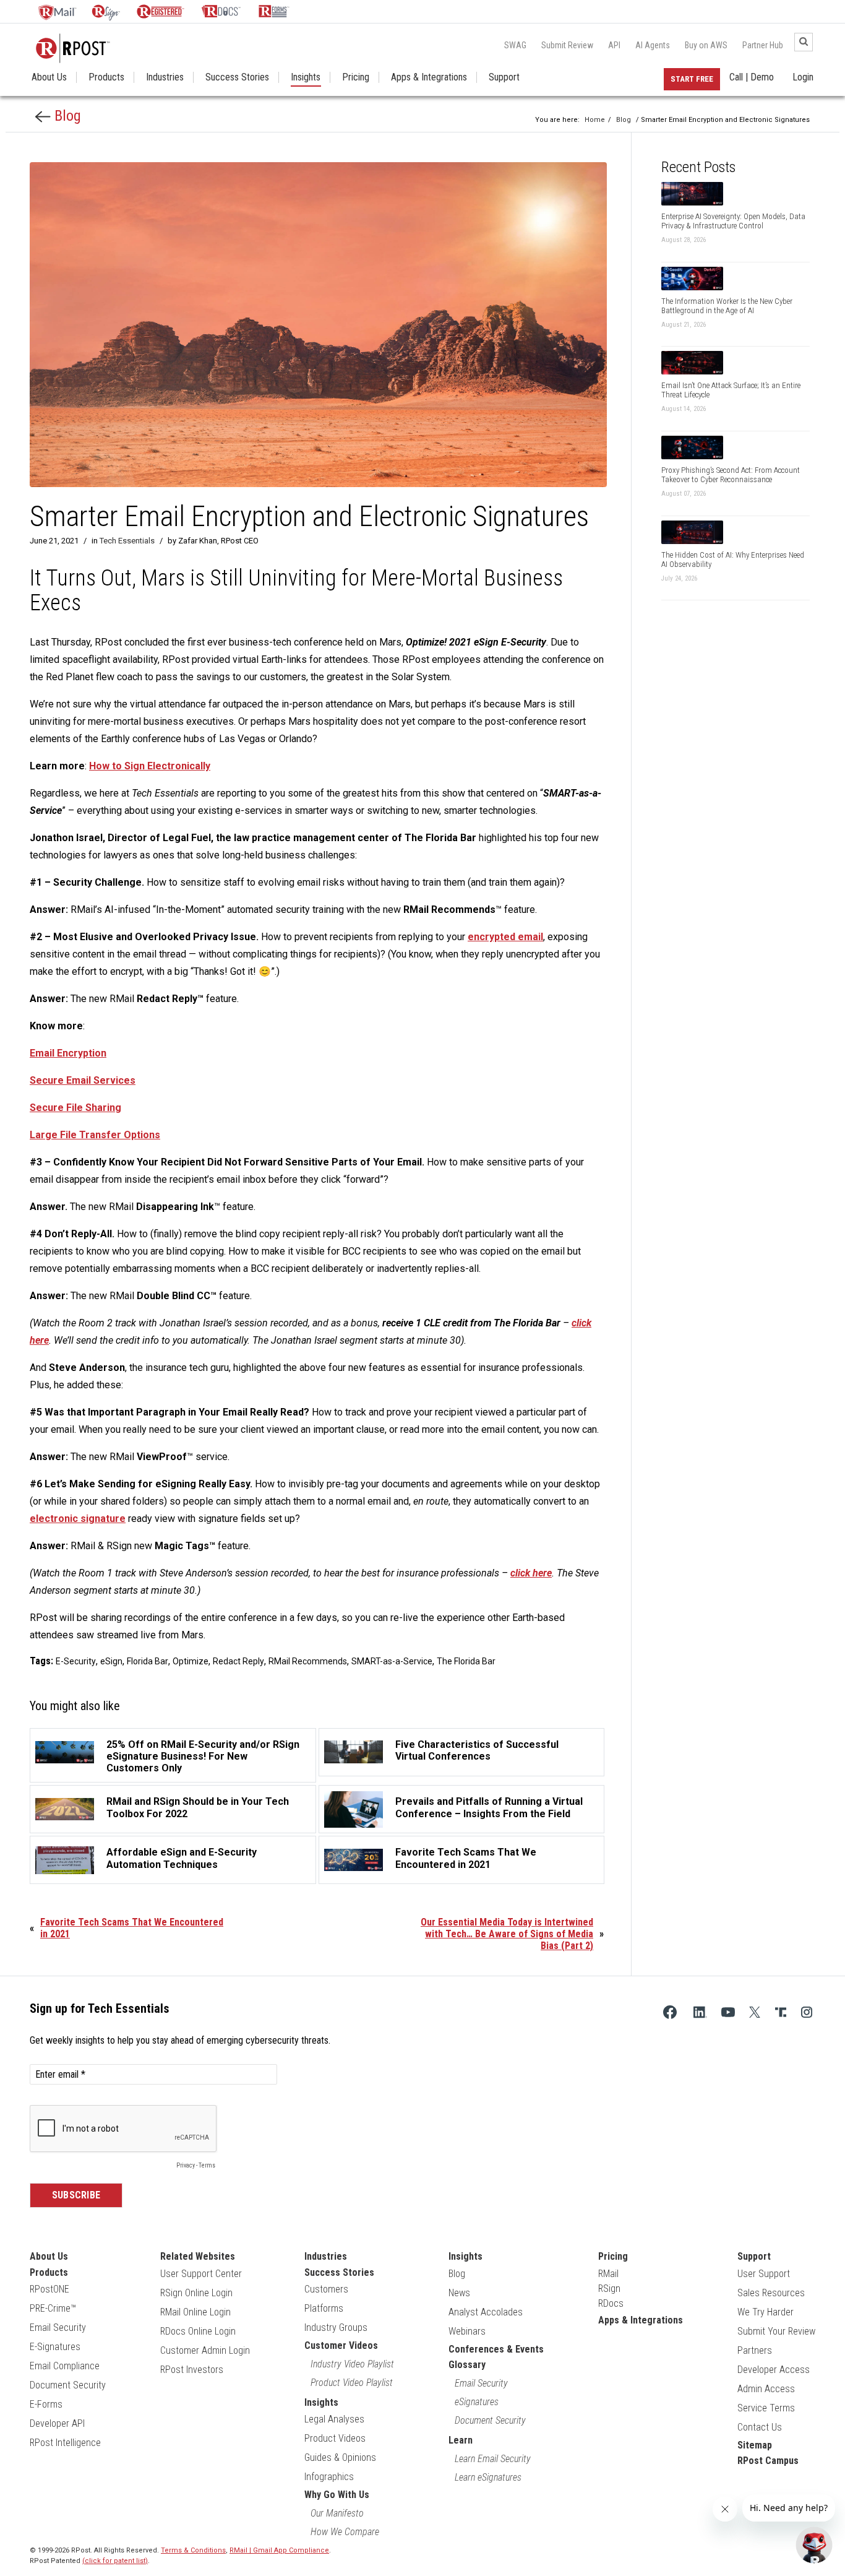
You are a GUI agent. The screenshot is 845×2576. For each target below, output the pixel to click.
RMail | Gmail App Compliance (279, 2550)
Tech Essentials (127, 541)
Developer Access (774, 2370)
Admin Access (766, 2389)
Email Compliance (65, 2366)
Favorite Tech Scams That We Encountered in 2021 (132, 1928)
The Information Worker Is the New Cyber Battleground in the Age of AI (727, 306)
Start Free (692, 79)
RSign (609, 2289)
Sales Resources (771, 2293)
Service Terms (766, 2408)
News (459, 2293)
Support (504, 77)
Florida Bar (148, 1661)
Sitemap (755, 2445)
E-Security (76, 1661)
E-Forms (46, 2404)
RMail (608, 2274)
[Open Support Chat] (814, 2545)
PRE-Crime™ (53, 2308)
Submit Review (567, 45)
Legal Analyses (334, 2419)
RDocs (611, 2303)
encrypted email (505, 937)
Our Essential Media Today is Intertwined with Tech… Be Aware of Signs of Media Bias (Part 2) (507, 1934)
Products (106, 77)
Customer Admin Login (205, 2350)
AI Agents (653, 45)
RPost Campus (768, 2461)
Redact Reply (238, 1661)
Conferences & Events (496, 2349)
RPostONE (49, 2289)
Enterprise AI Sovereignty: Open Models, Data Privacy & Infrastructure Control (733, 221)
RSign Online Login (196, 2293)
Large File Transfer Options (95, 1135)
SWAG (515, 45)
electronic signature (78, 1519)
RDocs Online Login (198, 2331)
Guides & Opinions (340, 2457)
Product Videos (335, 2438)
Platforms (324, 2308)
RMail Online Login (195, 2312)
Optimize (191, 1661)
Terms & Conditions (193, 2550)
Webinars (467, 2331)
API (614, 45)
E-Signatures (55, 2347)
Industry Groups (336, 2327)
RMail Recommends (308, 1661)
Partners (755, 2350)
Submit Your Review (776, 2331)
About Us (49, 77)
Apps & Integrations (429, 77)
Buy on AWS (706, 45)
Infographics (329, 2477)
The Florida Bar (466, 1661)
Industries (165, 77)
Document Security (68, 2385)
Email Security (58, 2327)
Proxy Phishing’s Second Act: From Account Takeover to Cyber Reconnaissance (731, 475)
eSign (111, 1661)
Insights (306, 77)
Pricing (356, 77)
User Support (764, 2274)
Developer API (57, 2423)
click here (531, 1573)
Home (595, 120)
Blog (66, 116)
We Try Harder (766, 2312)
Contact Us (760, 2427)
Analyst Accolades (486, 2312)
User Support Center (201, 2274)
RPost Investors (192, 2370)
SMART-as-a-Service (392, 1661)
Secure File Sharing (75, 1108)
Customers (326, 2289)
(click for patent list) (115, 2561)
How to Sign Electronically (150, 766)
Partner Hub (763, 45)
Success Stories (237, 77)
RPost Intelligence (65, 2443)
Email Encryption (68, 1053)
